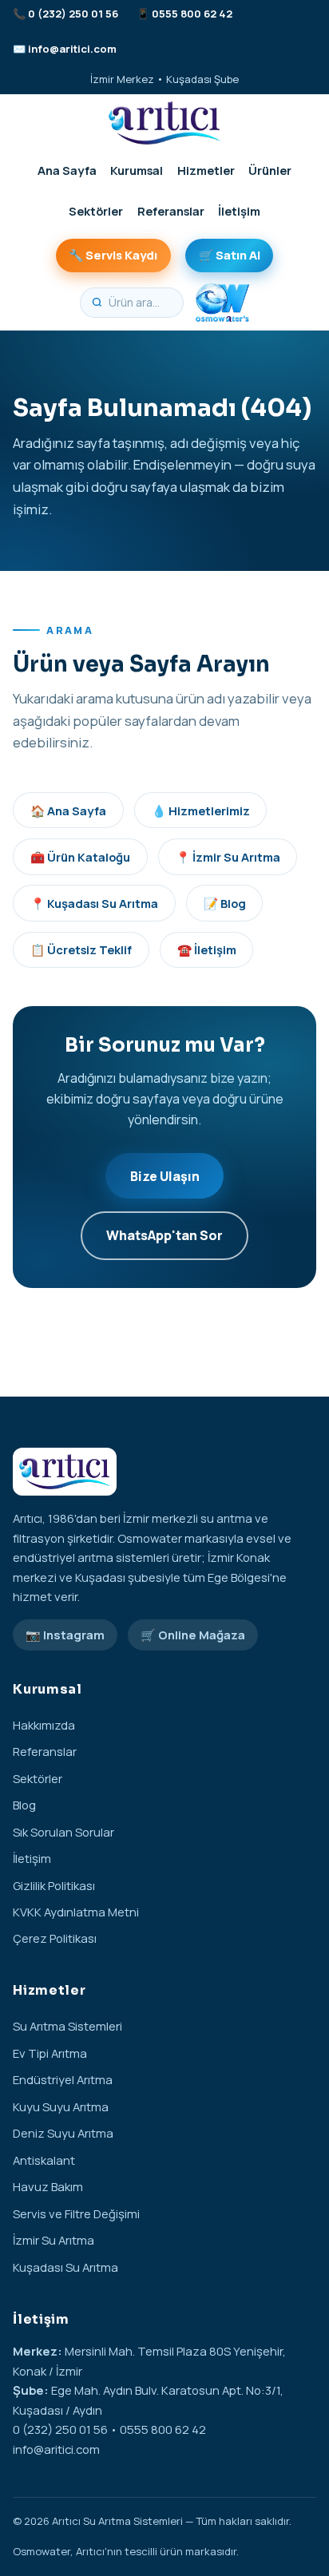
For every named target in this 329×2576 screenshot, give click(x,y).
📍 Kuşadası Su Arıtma (94, 903)
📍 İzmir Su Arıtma (228, 857)
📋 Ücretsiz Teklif (81, 949)
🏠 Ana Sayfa (68, 810)
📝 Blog (225, 903)
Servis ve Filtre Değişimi (76, 2213)
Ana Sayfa (67, 170)
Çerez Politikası (55, 1938)
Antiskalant (44, 2160)
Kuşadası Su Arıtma (65, 2267)
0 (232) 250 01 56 (73, 14)
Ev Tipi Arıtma (50, 2053)
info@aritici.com (72, 49)
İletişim (239, 211)
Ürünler (270, 170)
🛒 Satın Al (230, 255)
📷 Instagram (65, 1635)
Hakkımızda (44, 1725)
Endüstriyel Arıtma (63, 2079)
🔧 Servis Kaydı (113, 255)
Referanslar (171, 211)
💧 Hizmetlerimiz (201, 810)
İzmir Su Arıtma (54, 2240)
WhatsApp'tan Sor (164, 1235)
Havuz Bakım (48, 2186)
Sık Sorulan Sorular (63, 1832)
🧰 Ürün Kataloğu (80, 857)
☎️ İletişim (207, 949)
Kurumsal (137, 170)
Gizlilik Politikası (54, 1885)
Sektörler (96, 211)
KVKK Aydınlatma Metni (76, 1912)
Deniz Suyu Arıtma (63, 2133)
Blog (24, 1805)
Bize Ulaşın (165, 1176)
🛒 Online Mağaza (193, 1635)
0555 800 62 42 (192, 14)
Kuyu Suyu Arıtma (61, 2106)
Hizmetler (206, 170)
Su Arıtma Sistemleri (67, 2026)
